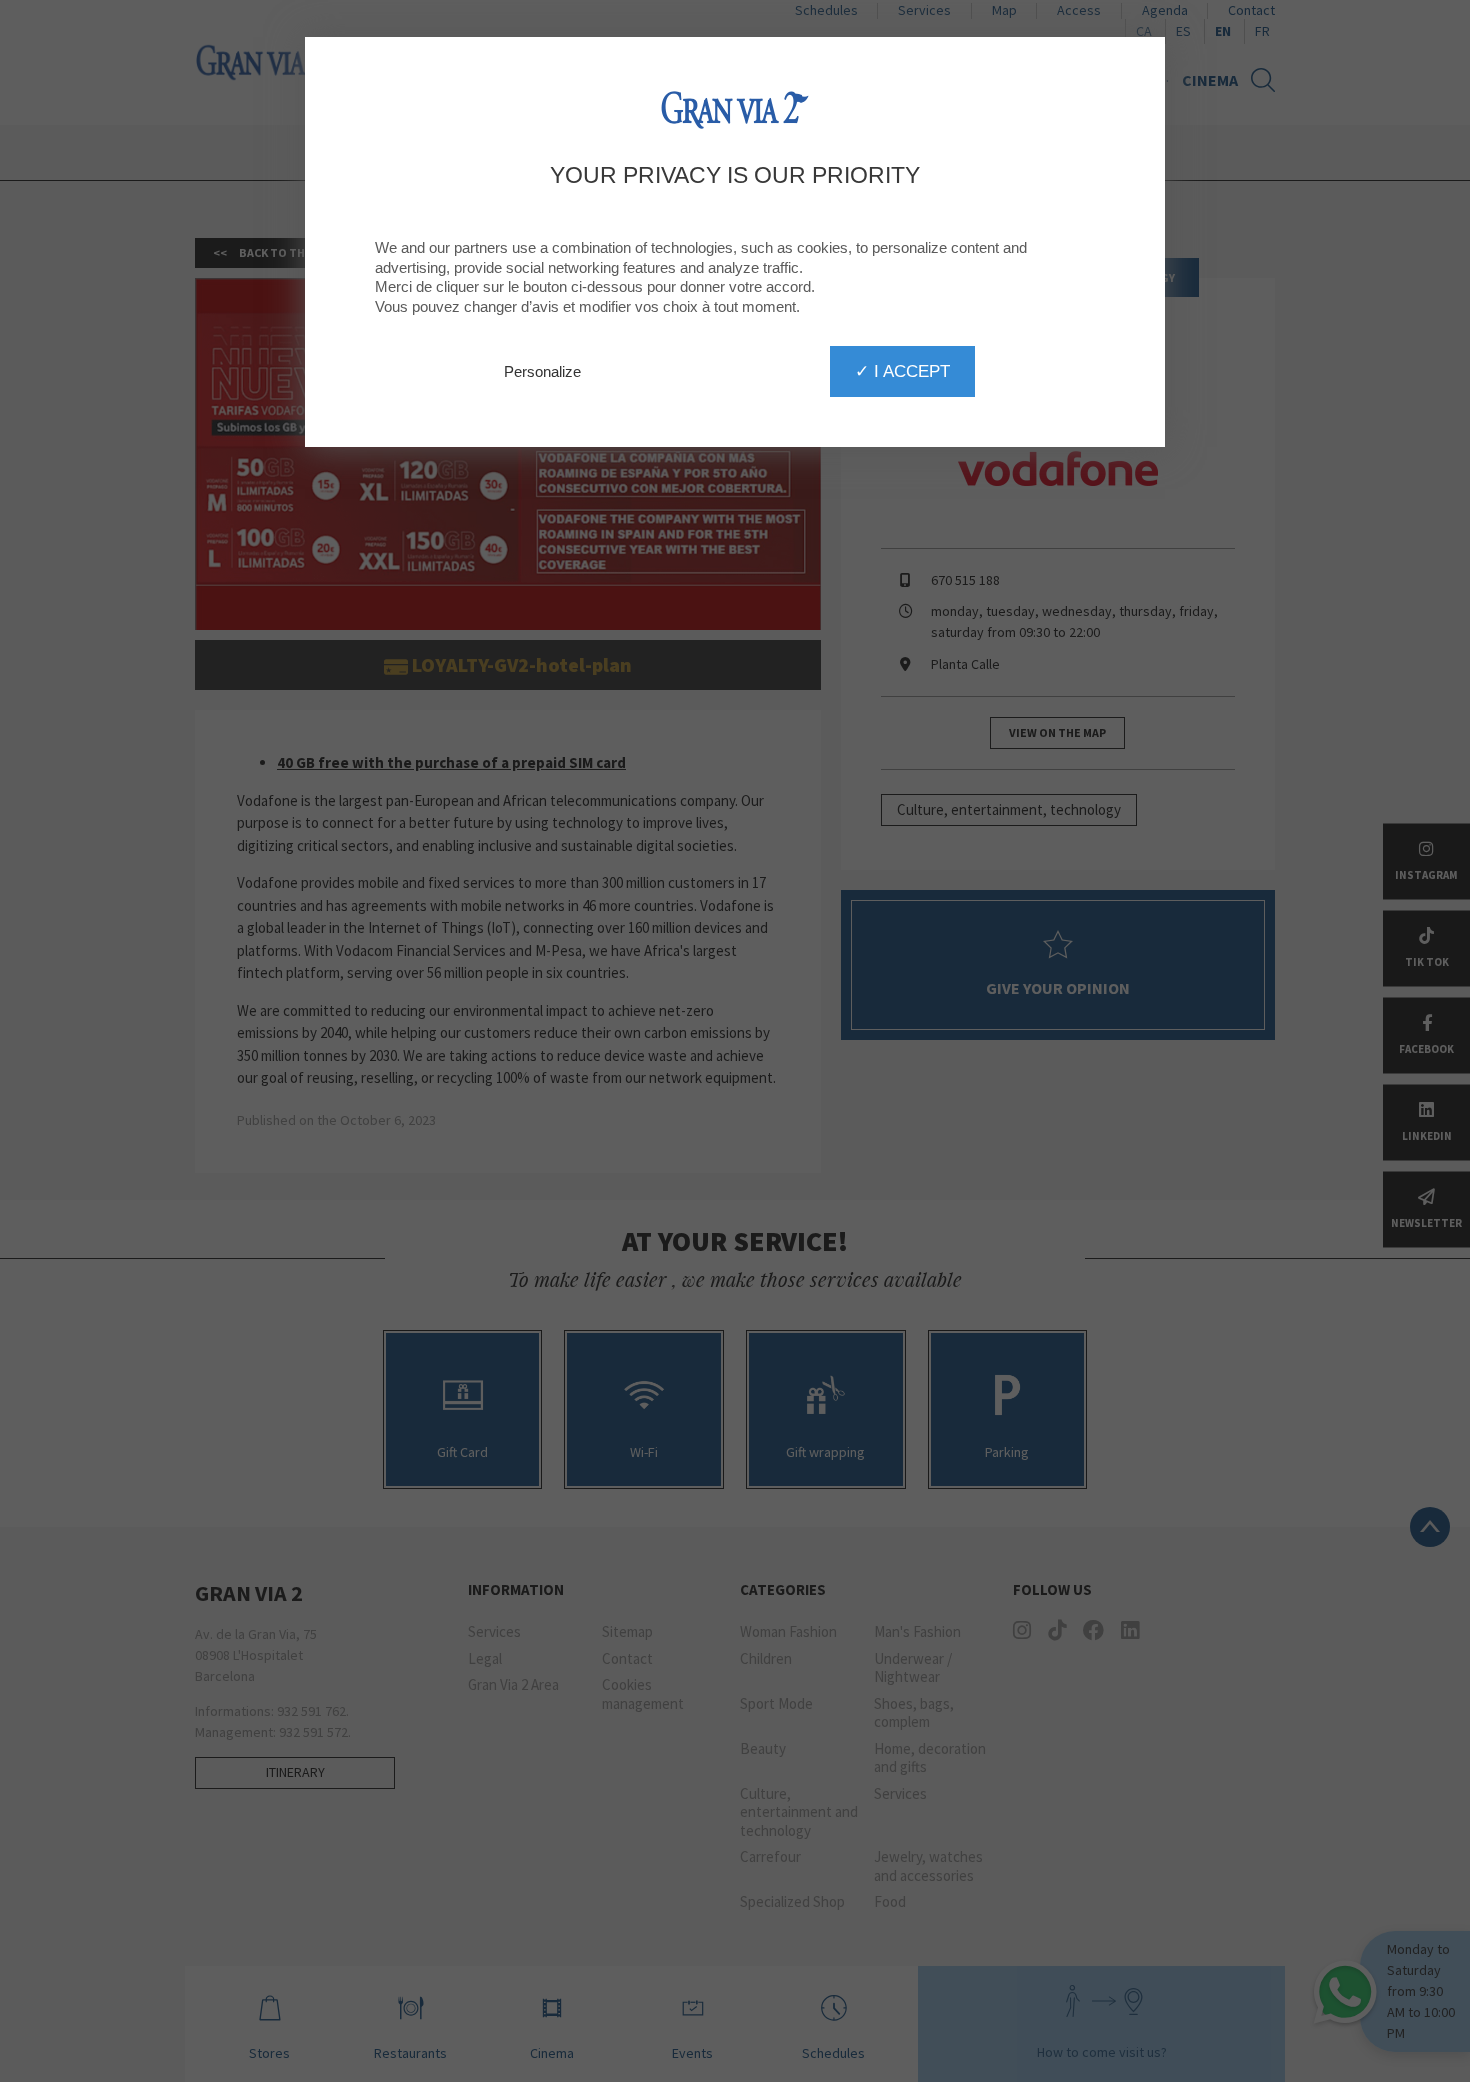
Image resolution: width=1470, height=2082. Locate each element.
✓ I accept (902, 371)
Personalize (542, 371)
